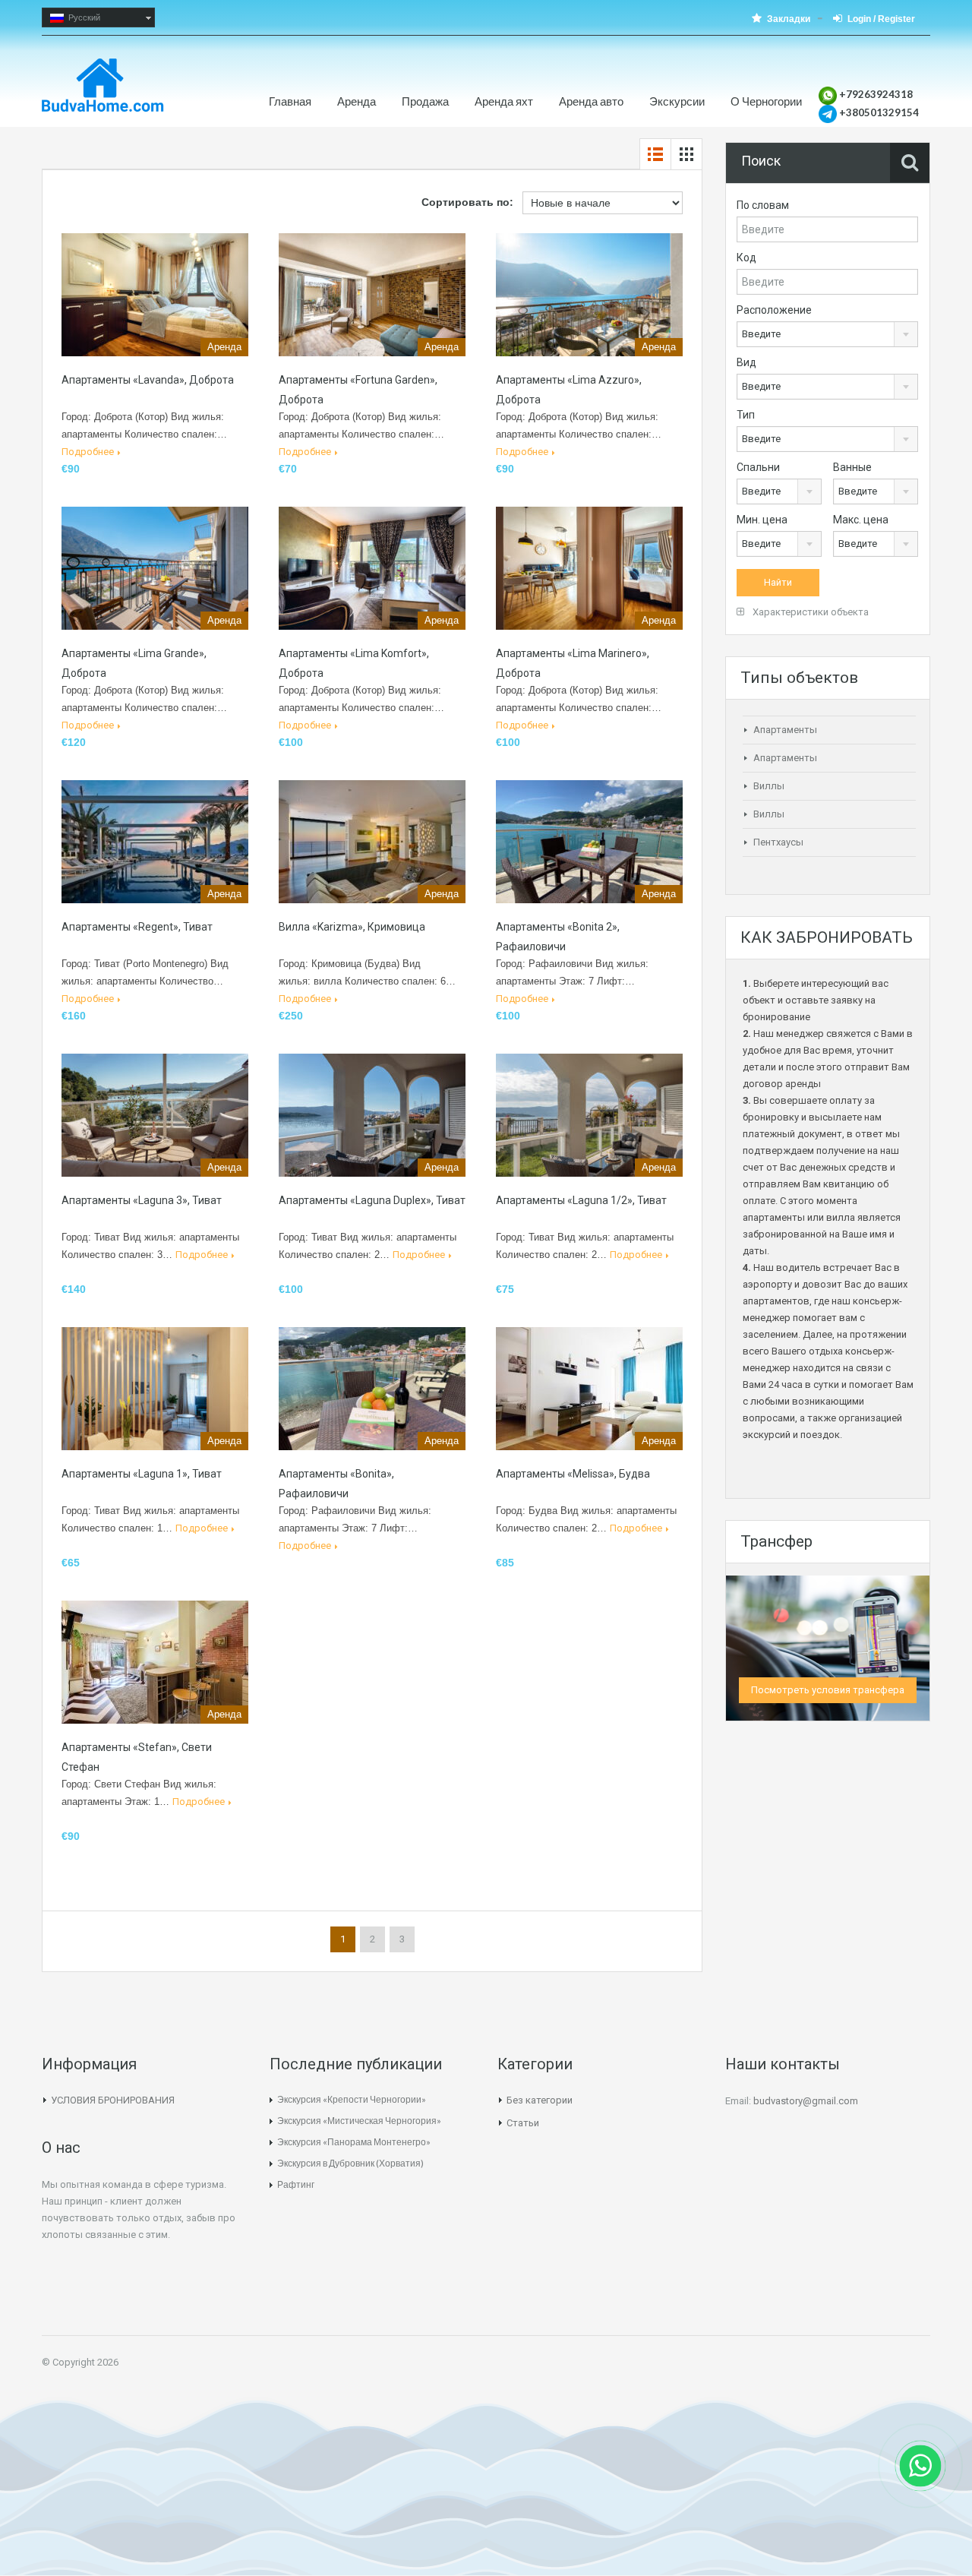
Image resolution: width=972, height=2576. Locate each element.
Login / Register (881, 19)
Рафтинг (296, 2184)
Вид (746, 362)
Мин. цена (762, 520)
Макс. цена (861, 520)
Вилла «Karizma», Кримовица (352, 927)
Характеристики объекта (809, 612)
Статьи (523, 2123)
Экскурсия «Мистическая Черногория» (359, 2121)
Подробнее (88, 452)
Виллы (769, 786)
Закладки (789, 19)
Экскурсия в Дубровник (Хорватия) (350, 2163)
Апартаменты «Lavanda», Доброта (148, 380)
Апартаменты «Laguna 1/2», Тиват (581, 1200)
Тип (746, 415)
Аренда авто (591, 101)
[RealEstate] (103, 93)
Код (746, 258)
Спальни (758, 467)
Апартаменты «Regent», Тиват (137, 927)
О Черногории (766, 101)
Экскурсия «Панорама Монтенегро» (354, 2142)
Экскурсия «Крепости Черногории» (352, 2099)
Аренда (357, 101)
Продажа (425, 101)
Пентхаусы (778, 842)
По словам (763, 205)
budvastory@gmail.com (806, 2101)
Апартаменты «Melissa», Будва (573, 1474)
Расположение (774, 310)
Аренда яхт (504, 101)
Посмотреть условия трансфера (828, 1690)
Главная (290, 101)
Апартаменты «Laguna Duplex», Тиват (372, 1200)
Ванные (852, 467)
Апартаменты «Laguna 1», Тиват (142, 1474)
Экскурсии (677, 101)
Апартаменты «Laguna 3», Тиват (142, 1200)
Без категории (540, 2100)
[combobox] (827, 334)
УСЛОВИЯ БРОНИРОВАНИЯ (113, 2100)
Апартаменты (785, 730)
